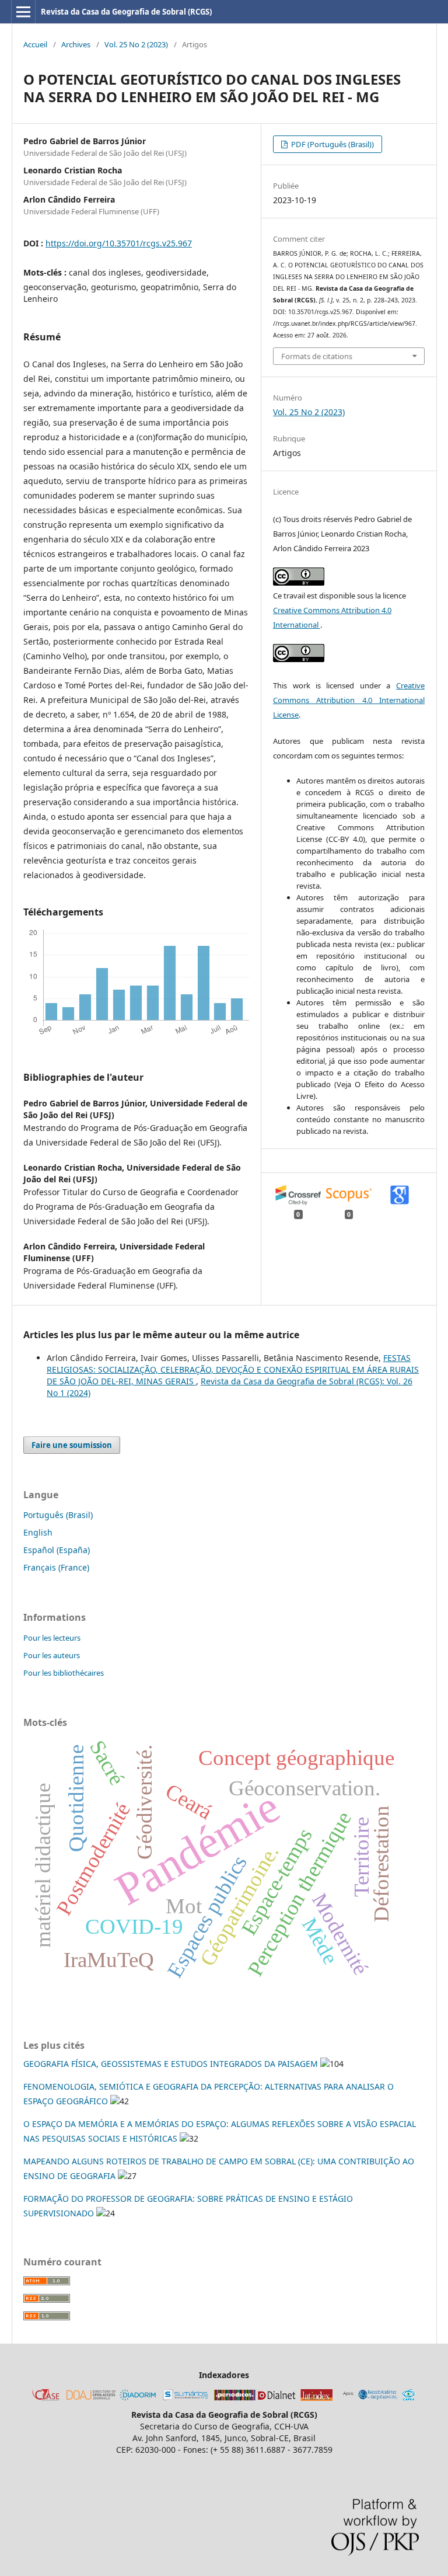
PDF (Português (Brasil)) (332, 144)
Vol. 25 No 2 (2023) (136, 44)
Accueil (35, 44)
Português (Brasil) (58, 1515)
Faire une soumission (72, 1445)
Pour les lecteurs (52, 1638)
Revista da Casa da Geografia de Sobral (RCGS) (126, 12)
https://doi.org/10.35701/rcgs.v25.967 (119, 243)
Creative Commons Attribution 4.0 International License (349, 700)
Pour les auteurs (52, 1655)
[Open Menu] (23, 12)
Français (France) (56, 1567)
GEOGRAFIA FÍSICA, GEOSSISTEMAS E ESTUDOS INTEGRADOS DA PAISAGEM (171, 2064)
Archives (76, 44)
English (38, 1532)
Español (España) (57, 1550)
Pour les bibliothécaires (64, 1673)
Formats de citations (317, 356)
